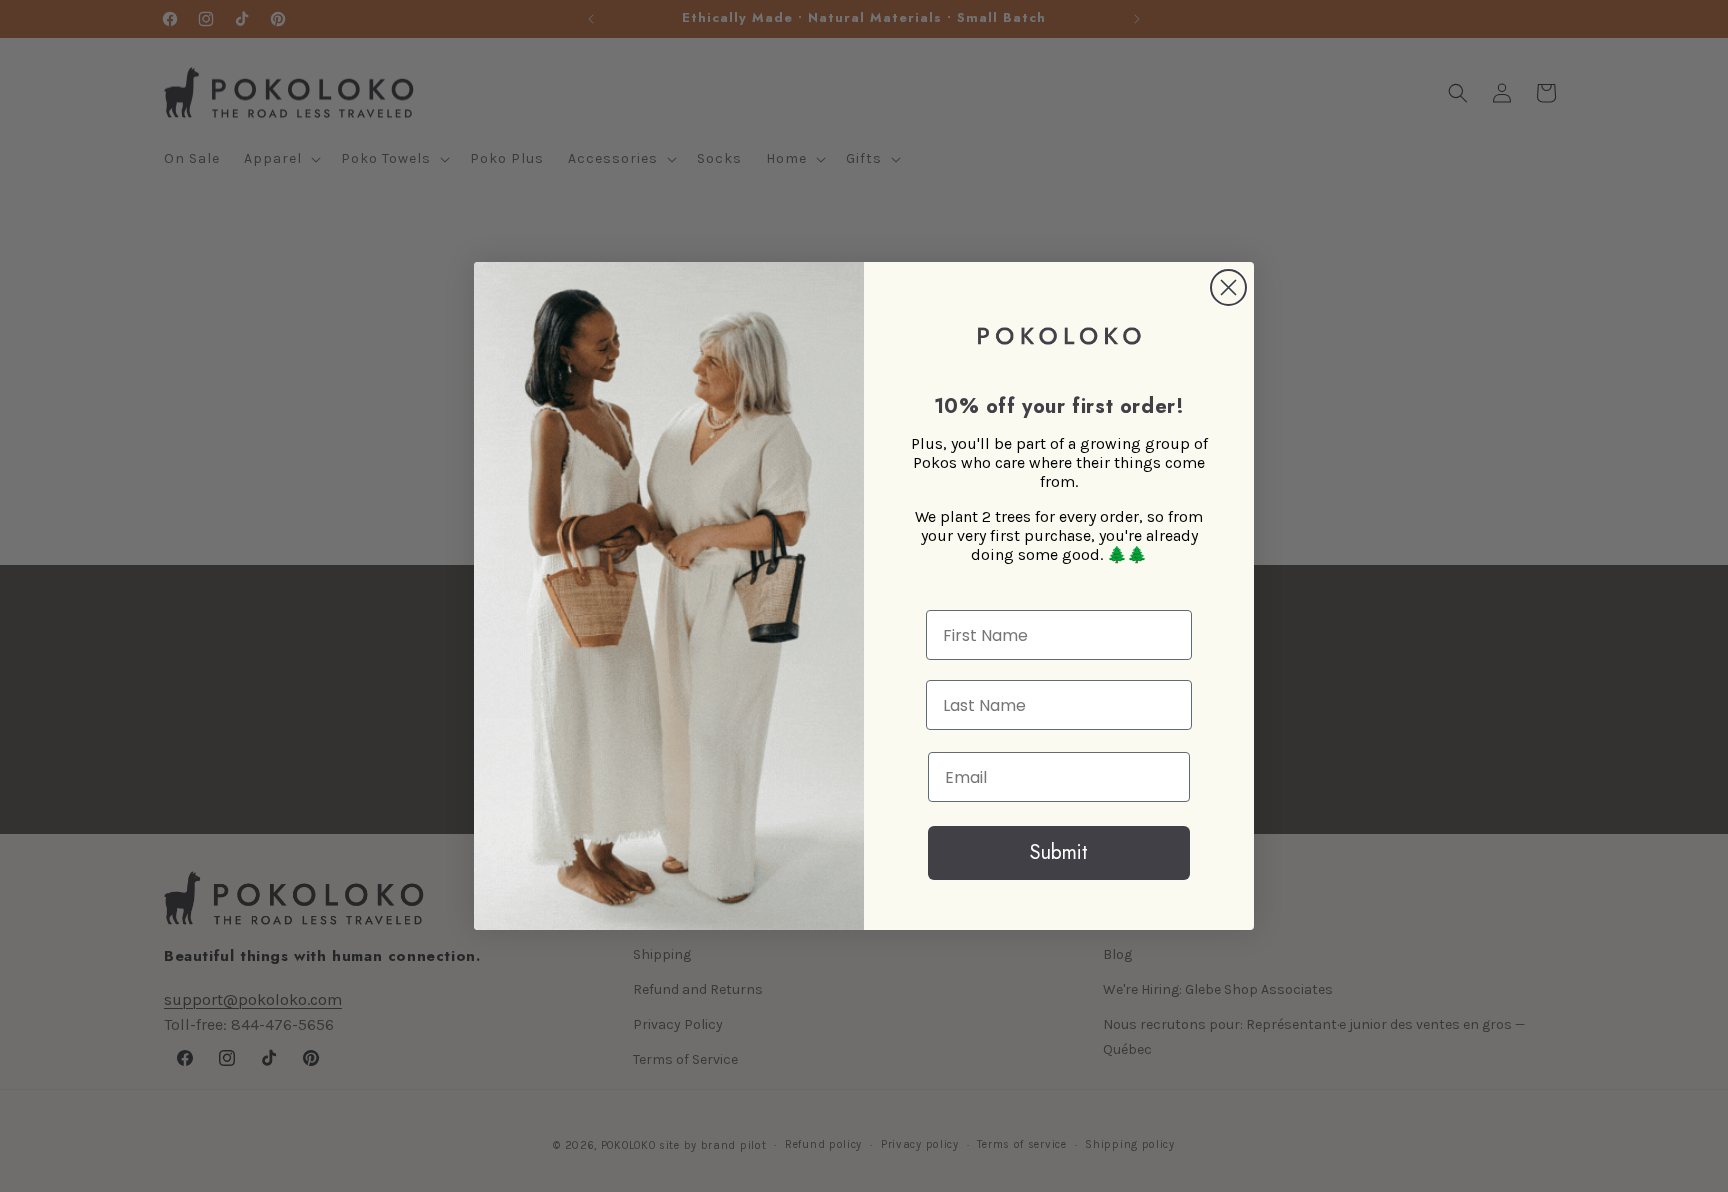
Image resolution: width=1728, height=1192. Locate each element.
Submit (1059, 852)
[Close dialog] (1228, 287)
